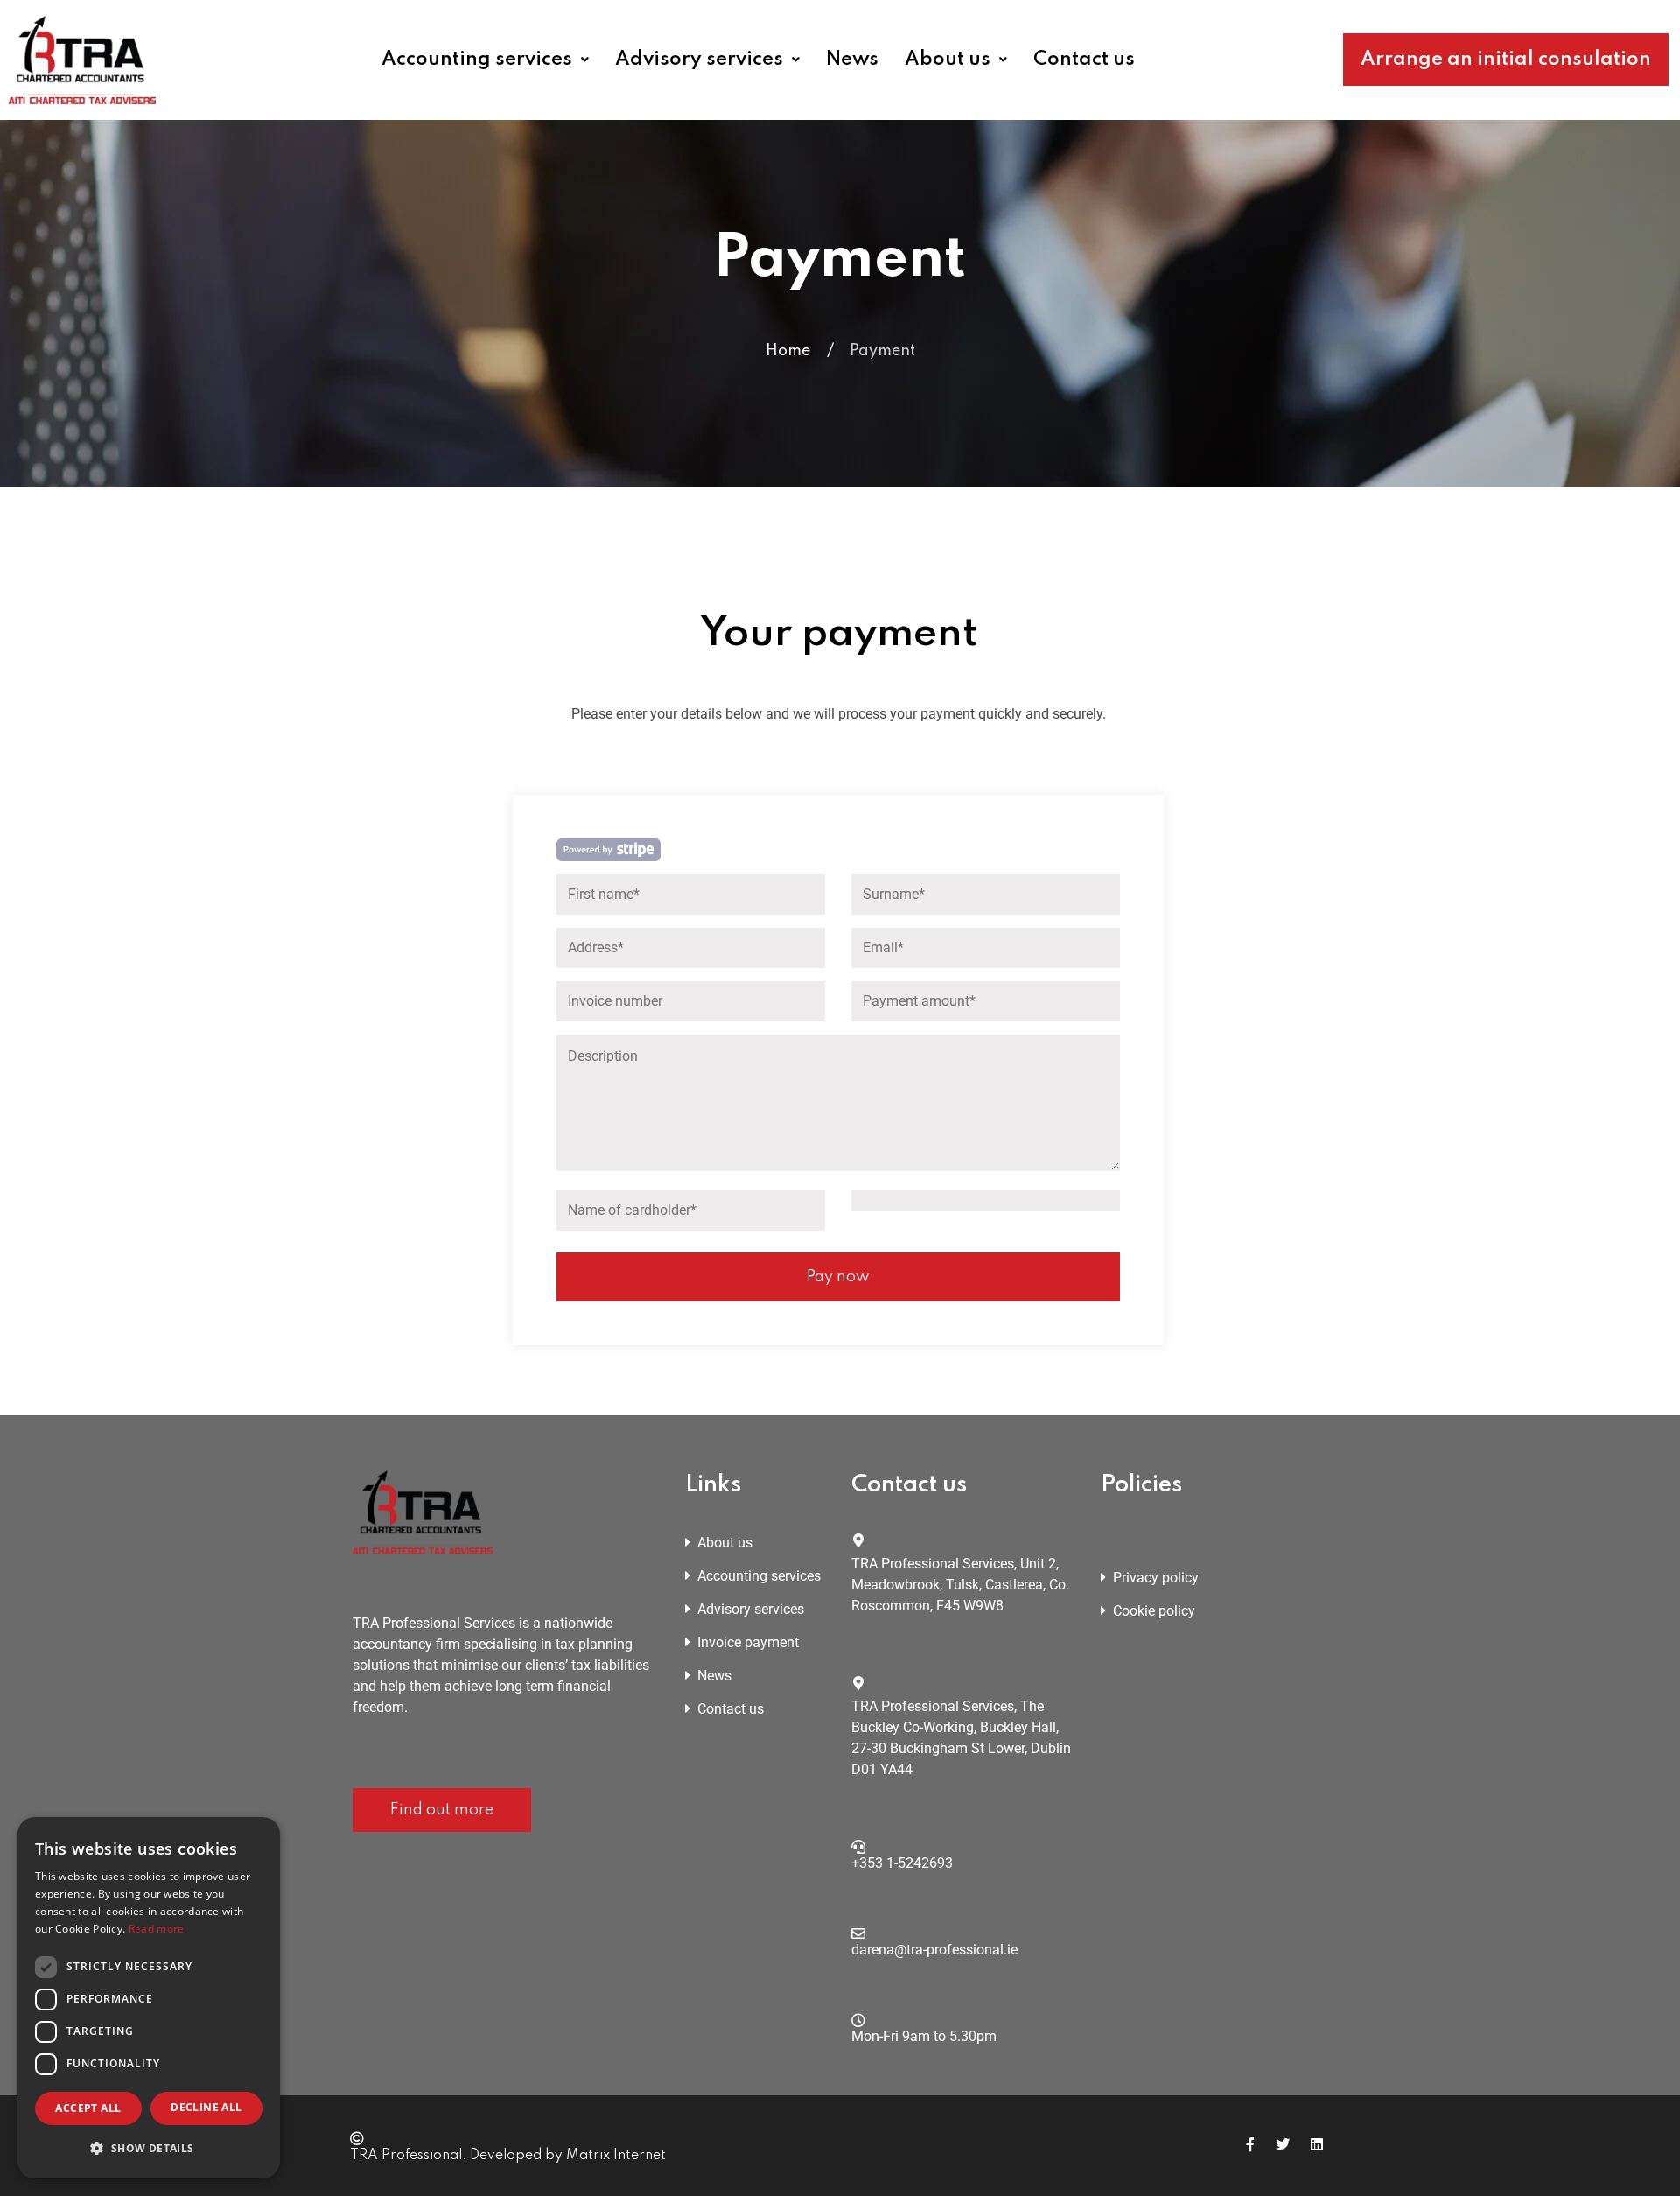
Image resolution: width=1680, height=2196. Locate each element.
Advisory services (699, 60)
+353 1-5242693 (902, 1863)
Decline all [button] (206, 2107)
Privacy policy (1156, 1578)
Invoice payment (748, 1642)
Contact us (1084, 60)
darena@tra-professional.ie (934, 1950)
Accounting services (477, 60)
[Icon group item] (1250, 2145)
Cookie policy (1154, 1611)
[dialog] (149, 1998)
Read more (157, 1929)
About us (948, 60)
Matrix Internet (616, 2156)
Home (788, 351)
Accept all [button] (88, 2108)
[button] (492, 60)
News (852, 60)
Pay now (838, 1277)
